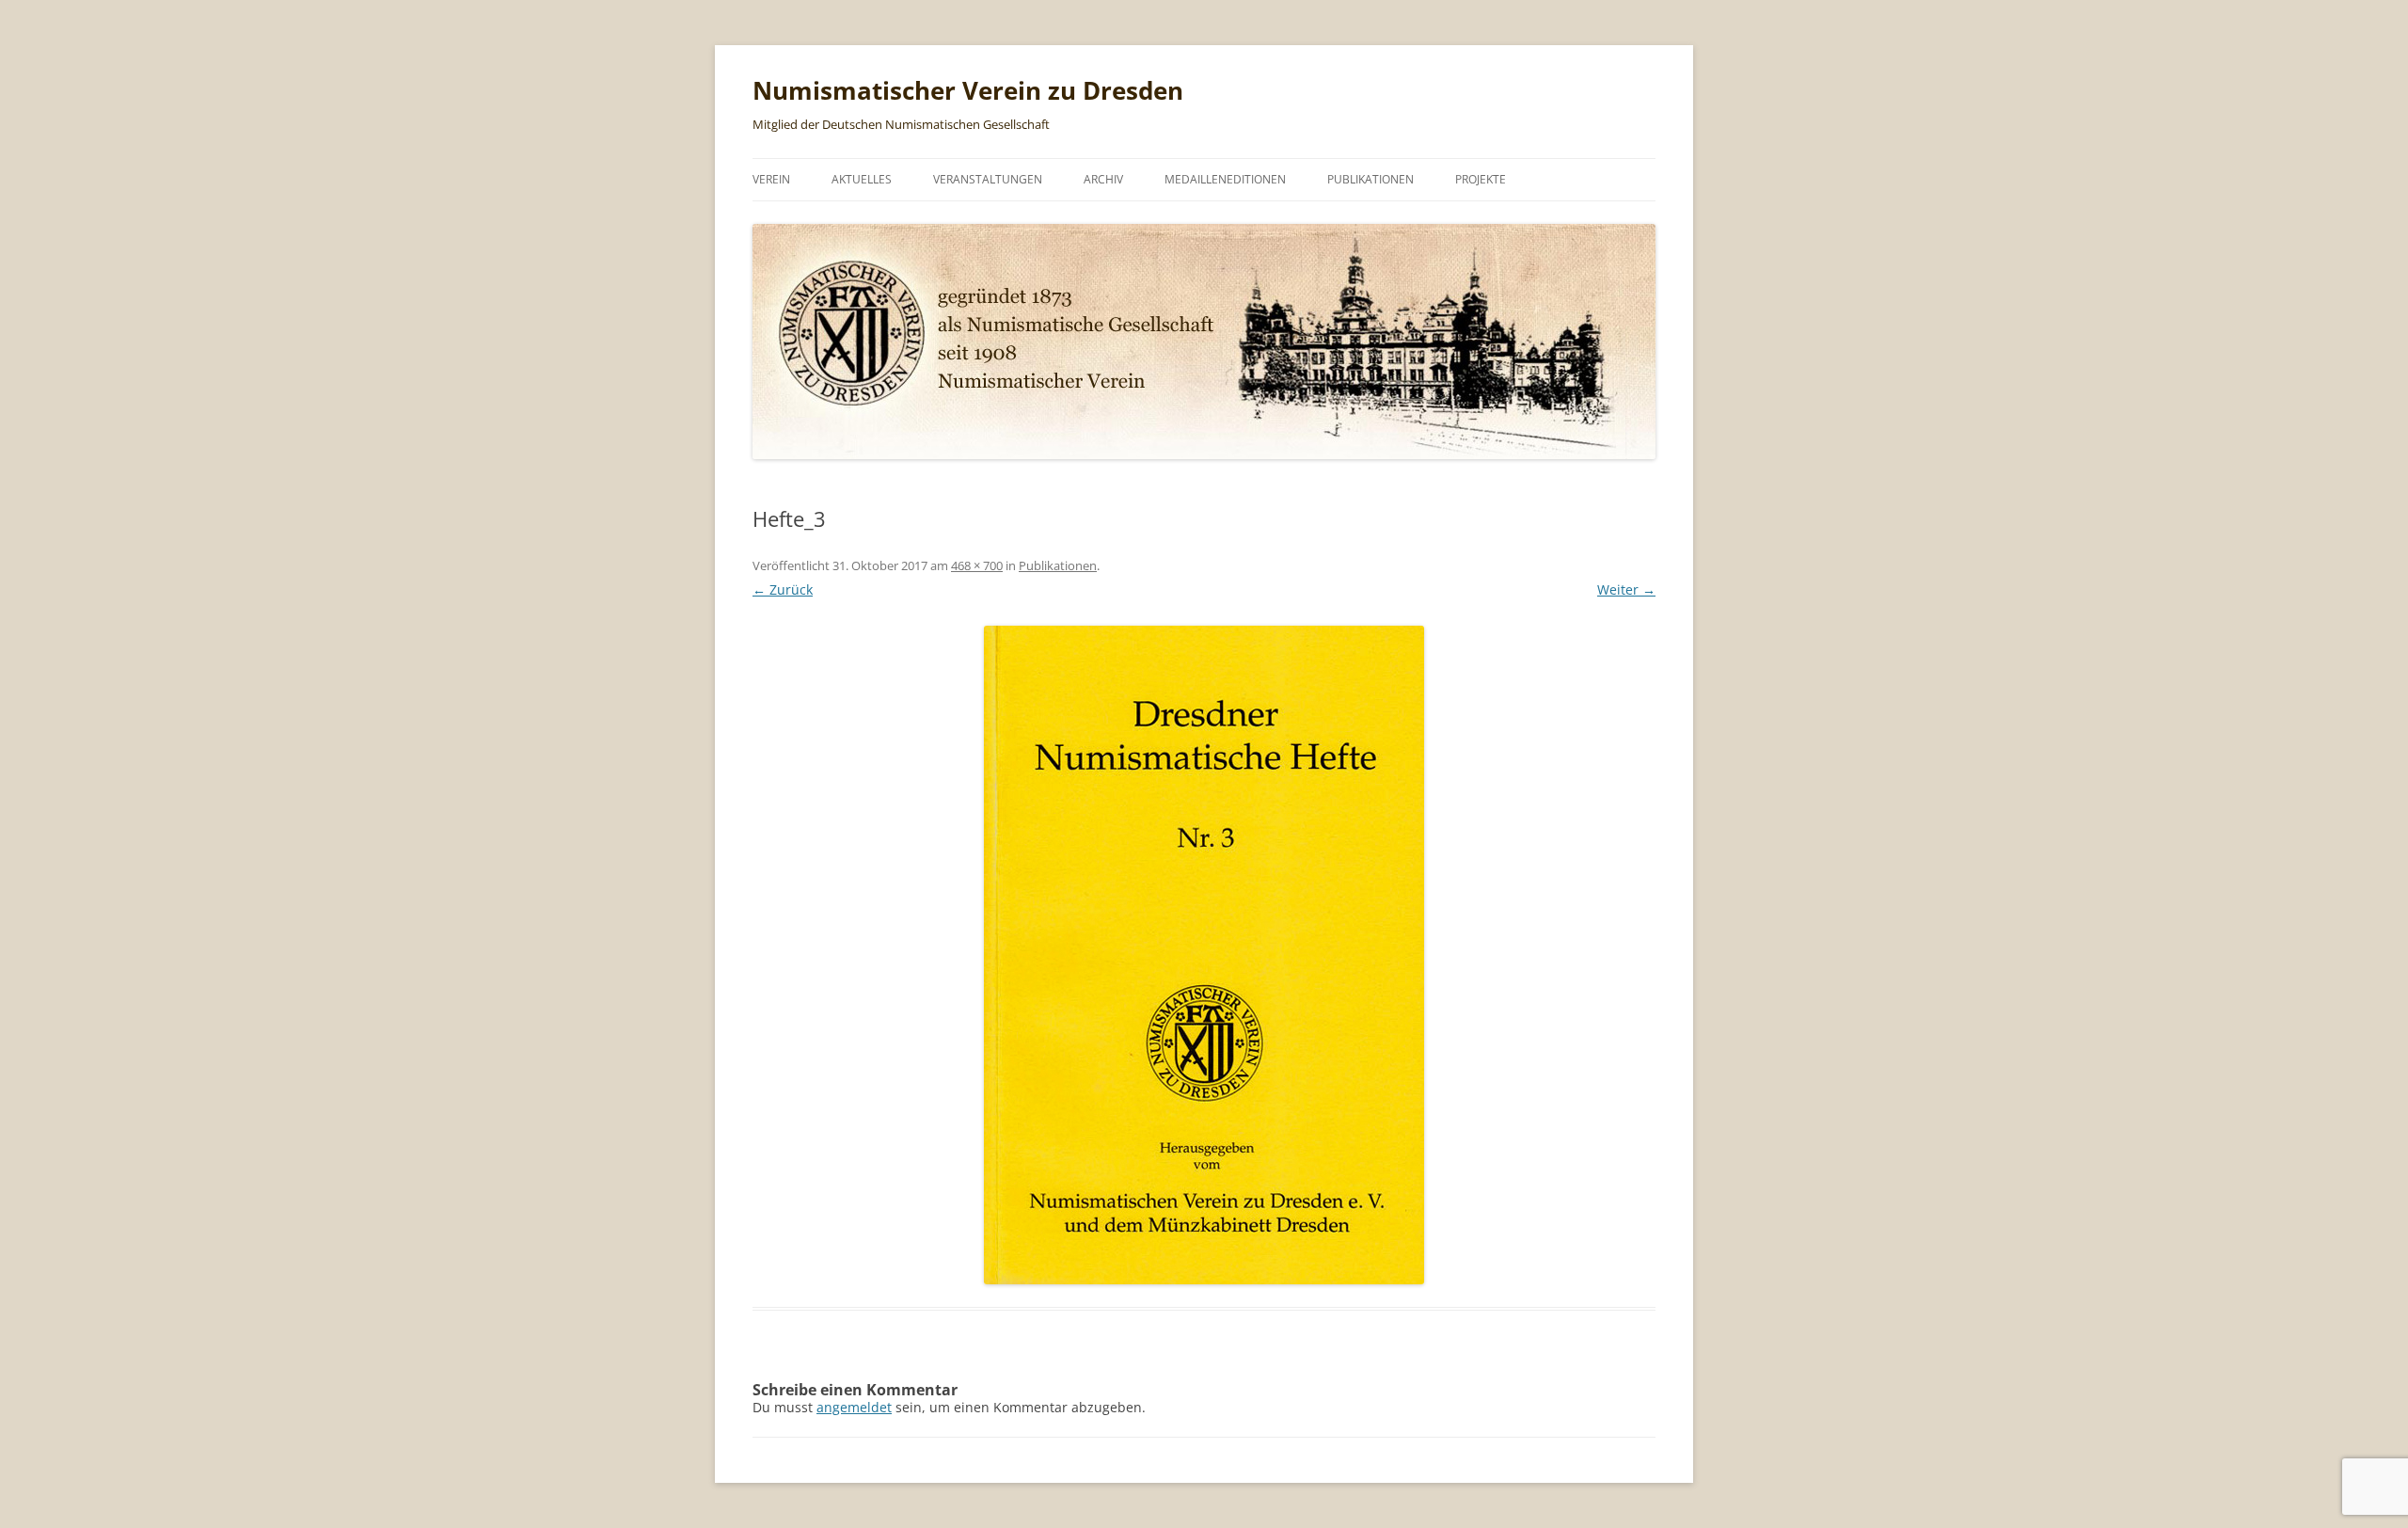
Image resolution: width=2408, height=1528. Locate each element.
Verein (771, 179)
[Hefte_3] (1204, 955)
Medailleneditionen (1225, 179)
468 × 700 (977, 565)
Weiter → (1626, 589)
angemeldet (854, 1407)
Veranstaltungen (988, 179)
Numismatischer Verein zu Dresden (968, 90)
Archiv (1103, 179)
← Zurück (783, 589)
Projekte (1481, 179)
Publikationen (1370, 179)
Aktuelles (862, 179)
